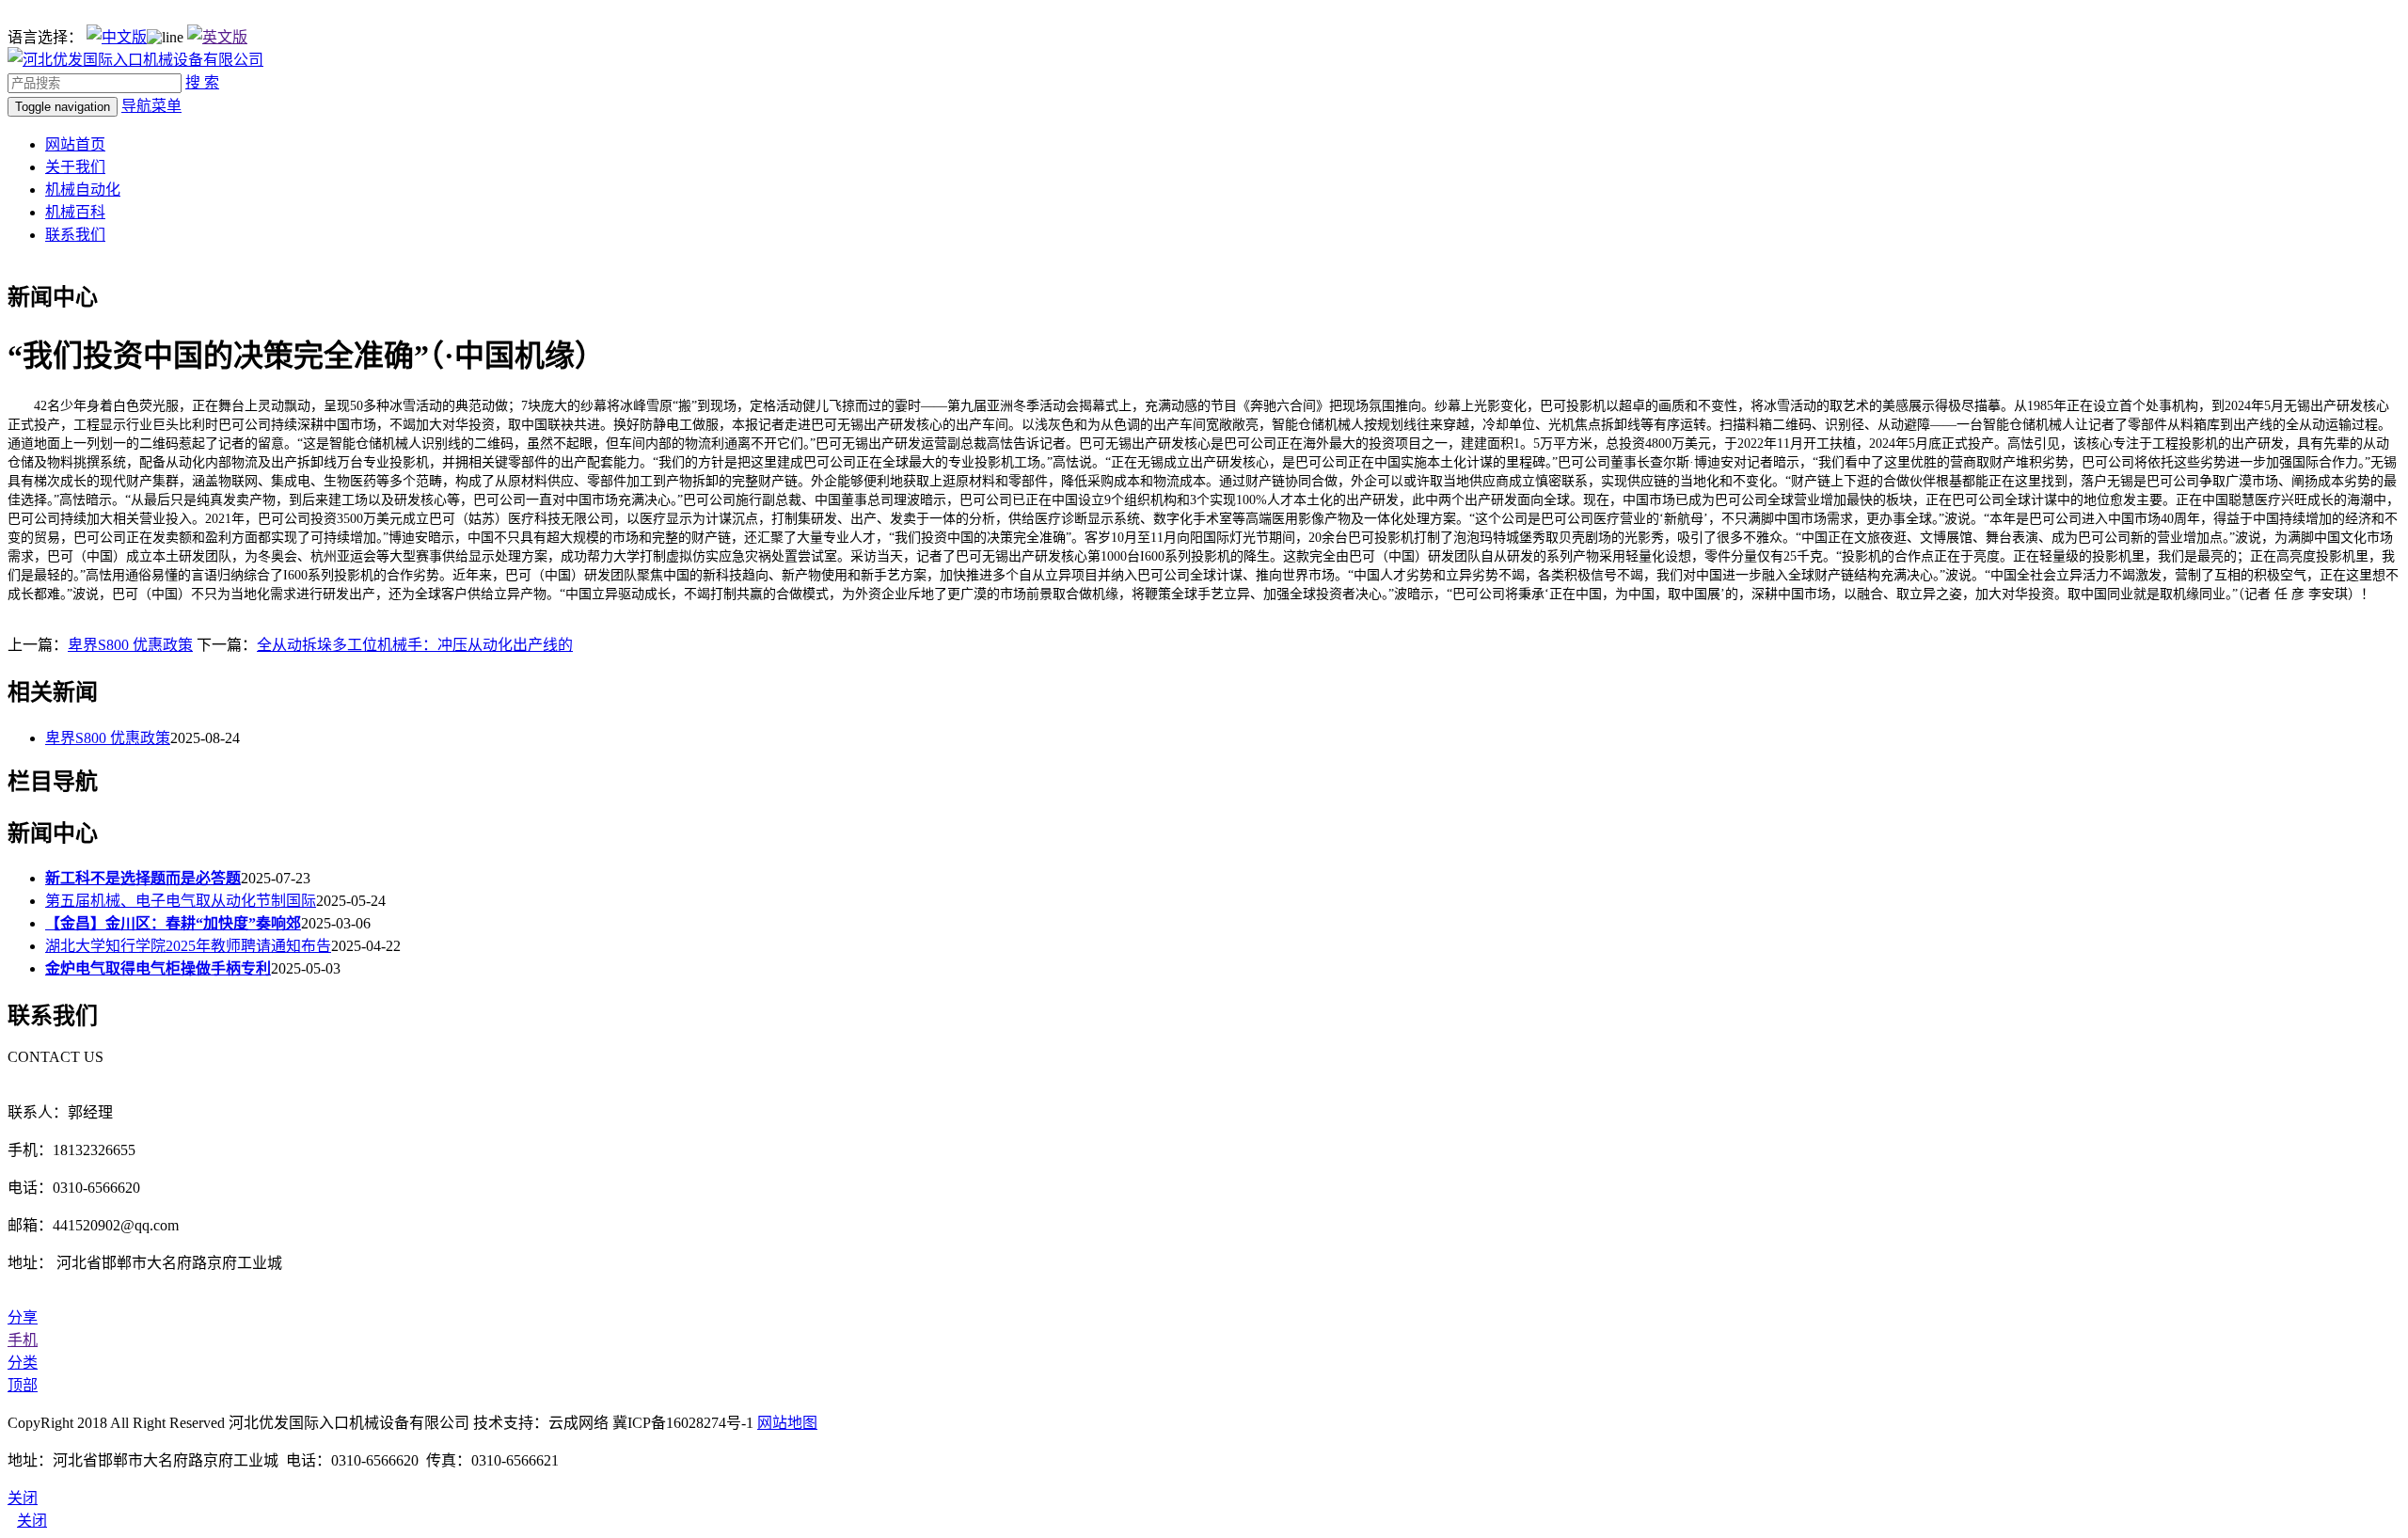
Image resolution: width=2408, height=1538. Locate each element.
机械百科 (75, 212)
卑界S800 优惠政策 (130, 645)
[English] (217, 37)
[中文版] (117, 37)
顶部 (23, 1385)
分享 (23, 1317)
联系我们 (75, 235)
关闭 (32, 1521)
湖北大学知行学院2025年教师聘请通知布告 (188, 946)
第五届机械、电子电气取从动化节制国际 (181, 901)
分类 (23, 1363)
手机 (23, 1340)
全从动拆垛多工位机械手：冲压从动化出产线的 (415, 645)
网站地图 (787, 1423)
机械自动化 (83, 190)
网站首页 (75, 144)
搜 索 (202, 82)
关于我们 (75, 167)
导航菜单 (151, 106)
